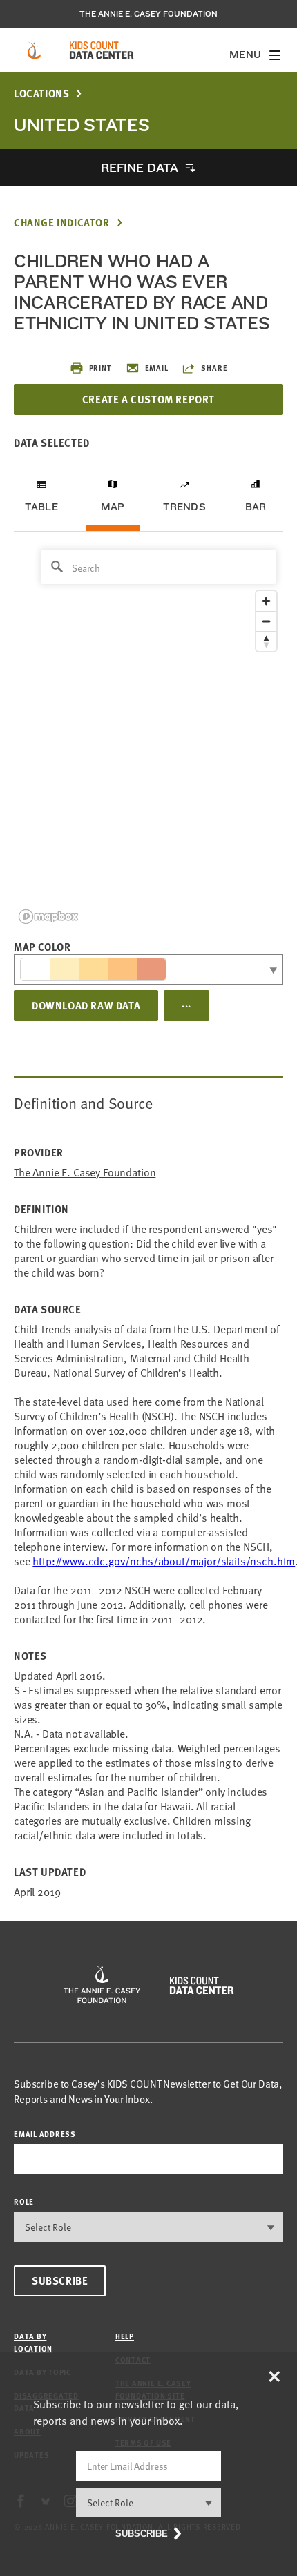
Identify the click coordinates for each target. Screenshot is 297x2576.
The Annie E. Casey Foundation (148, 14)
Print (100, 368)
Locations (41, 94)
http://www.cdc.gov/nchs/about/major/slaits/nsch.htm (164, 1561)
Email (157, 368)
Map (113, 507)
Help (125, 2336)
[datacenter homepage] (102, 50)
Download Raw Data (86, 1005)
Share (214, 368)
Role (24, 2201)
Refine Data (140, 167)
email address (45, 2134)
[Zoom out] (266, 621)
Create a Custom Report (148, 399)
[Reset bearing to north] (266, 641)
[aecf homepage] (34, 50)
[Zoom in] (266, 601)
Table (41, 507)
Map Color (42, 947)
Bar (256, 507)
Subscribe (60, 2280)
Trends (184, 507)
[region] (148, 736)
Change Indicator (62, 223)
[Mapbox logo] (48, 917)
